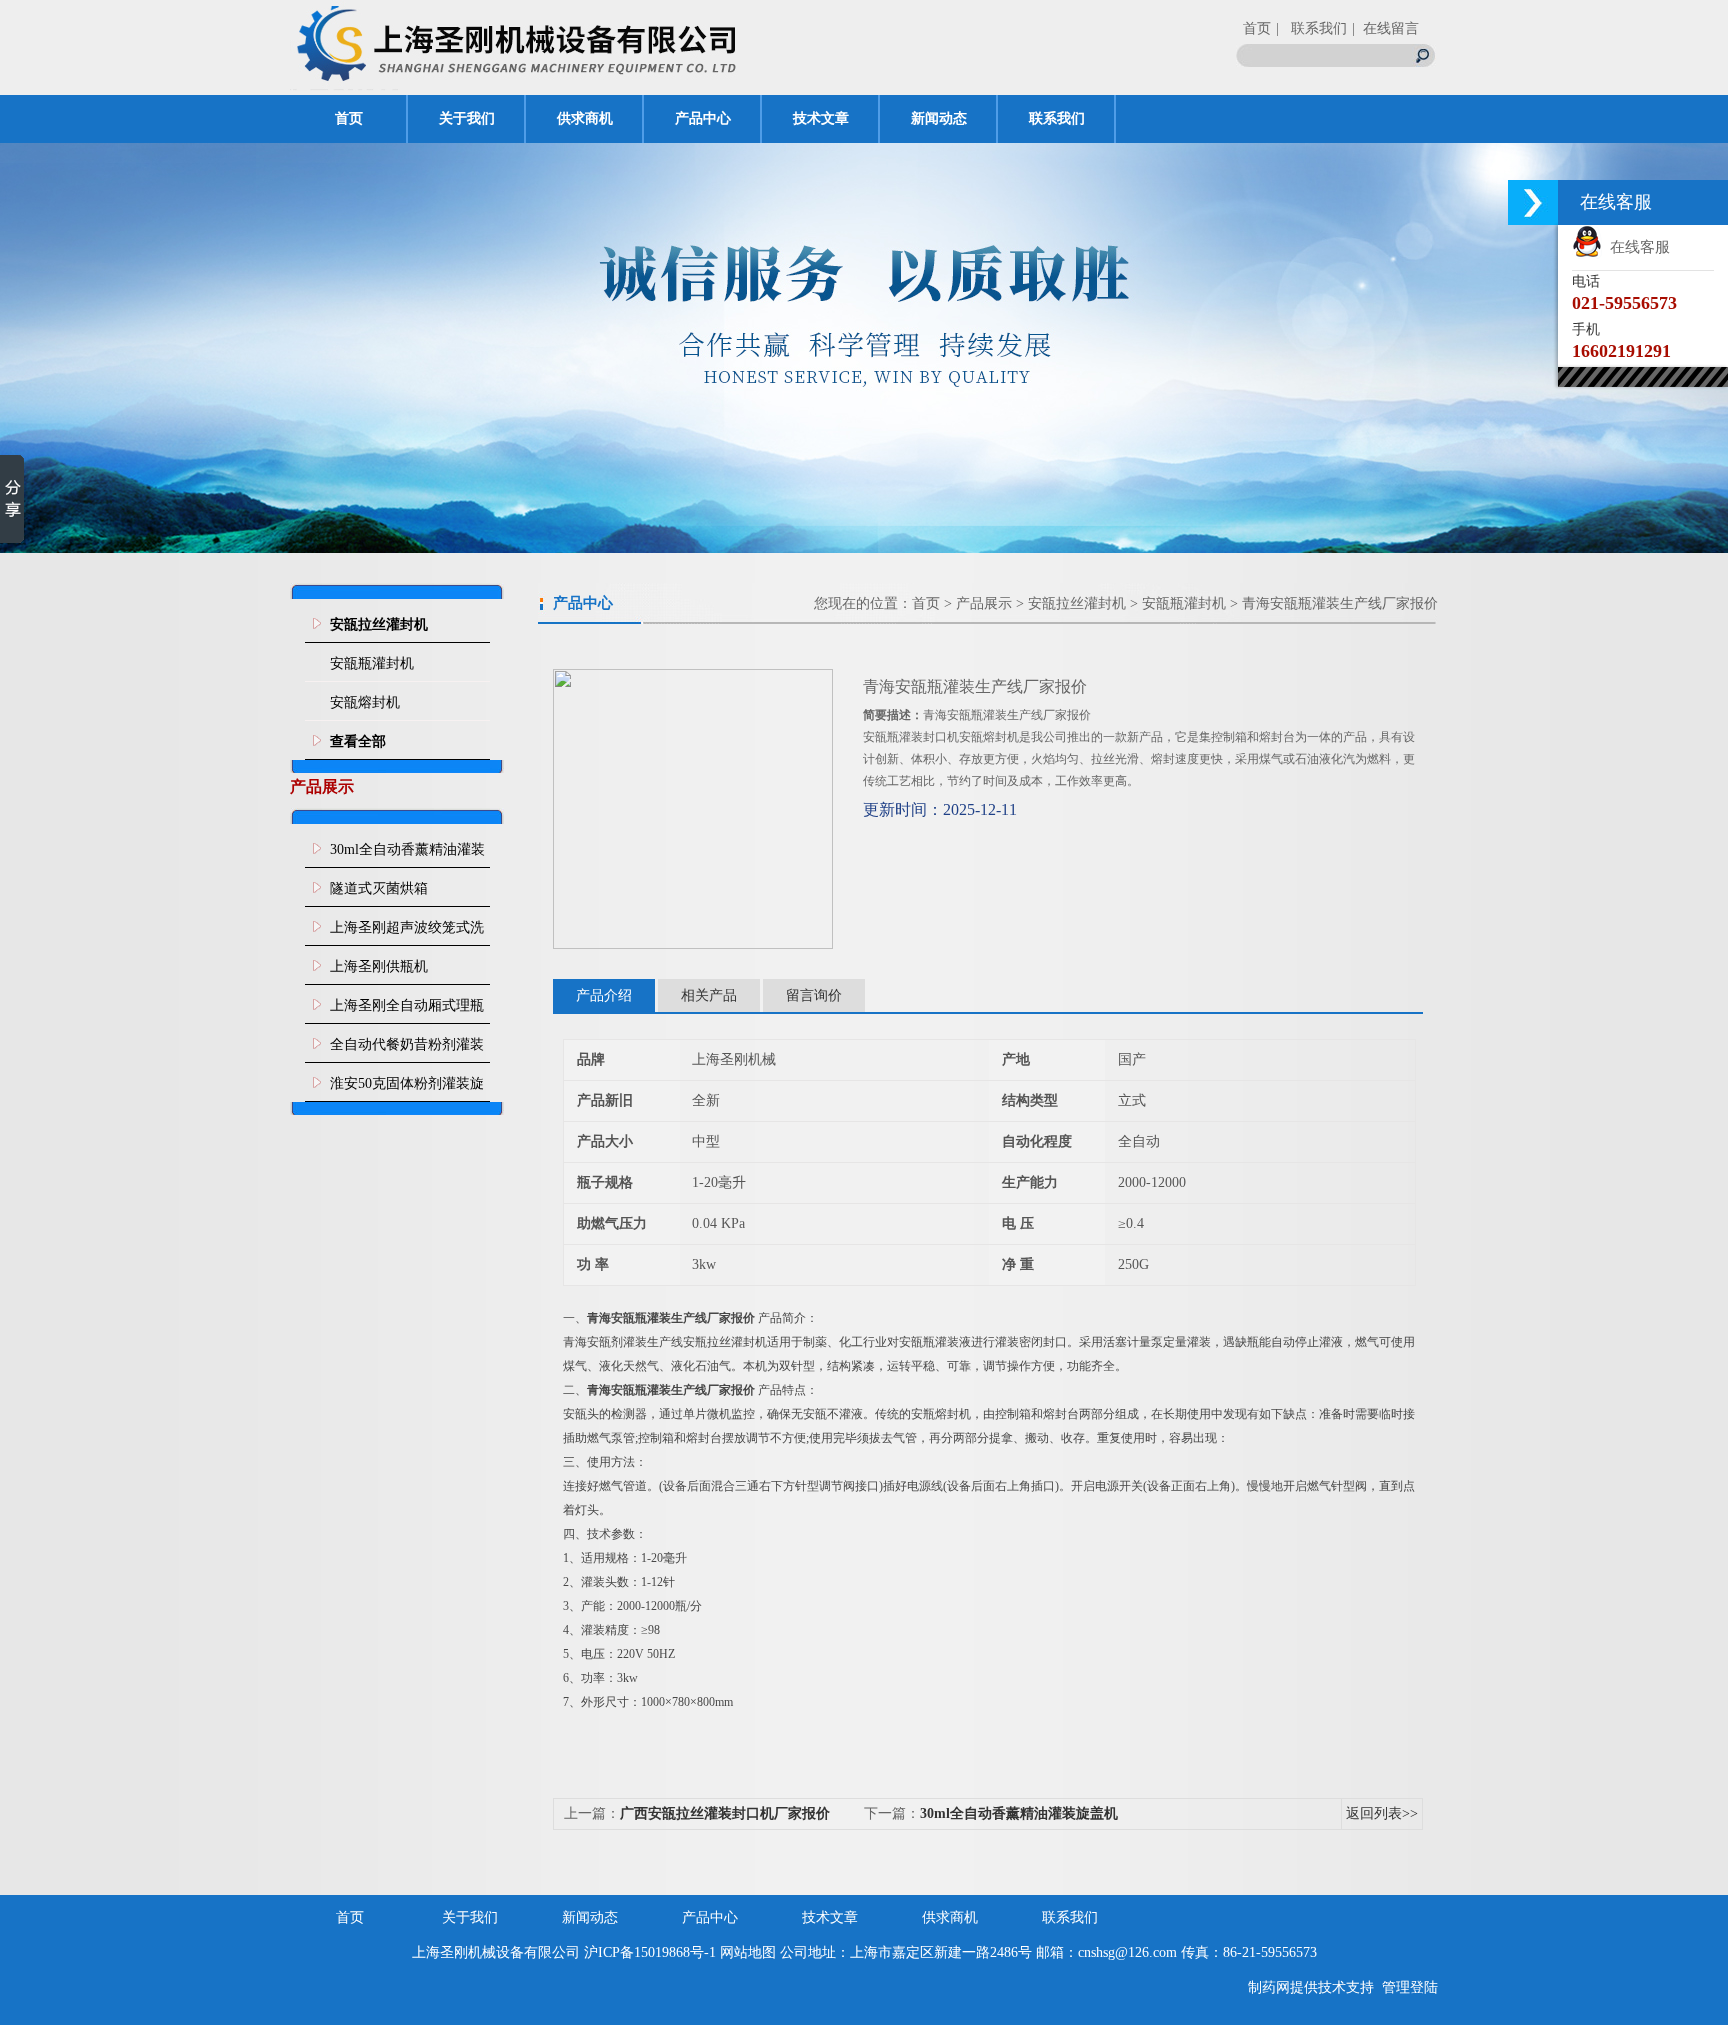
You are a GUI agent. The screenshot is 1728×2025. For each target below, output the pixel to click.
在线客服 (1636, 247)
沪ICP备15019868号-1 (650, 1952)
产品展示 (984, 603)
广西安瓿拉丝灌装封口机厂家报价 (725, 1813)
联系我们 (1057, 118)
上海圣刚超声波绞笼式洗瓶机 (407, 933)
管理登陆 (1410, 1987)
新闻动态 (939, 118)
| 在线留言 (1385, 28)
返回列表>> (1382, 1813)
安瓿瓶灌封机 (372, 663)
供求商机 (585, 118)
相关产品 (709, 995)
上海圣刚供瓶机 (379, 966)
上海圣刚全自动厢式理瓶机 (407, 1011)
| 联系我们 (1311, 28)
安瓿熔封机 (365, 702)
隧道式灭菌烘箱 (379, 888)
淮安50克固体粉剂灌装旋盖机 (407, 1089)
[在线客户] (1533, 202)
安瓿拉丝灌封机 (1077, 603)
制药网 (1269, 1987)
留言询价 (814, 995)
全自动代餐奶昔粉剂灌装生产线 (407, 1050)
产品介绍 (604, 995)
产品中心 (703, 118)
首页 (1257, 28)
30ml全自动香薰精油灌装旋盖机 (407, 855)
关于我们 (467, 118)
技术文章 (821, 118)
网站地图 (748, 1952)
